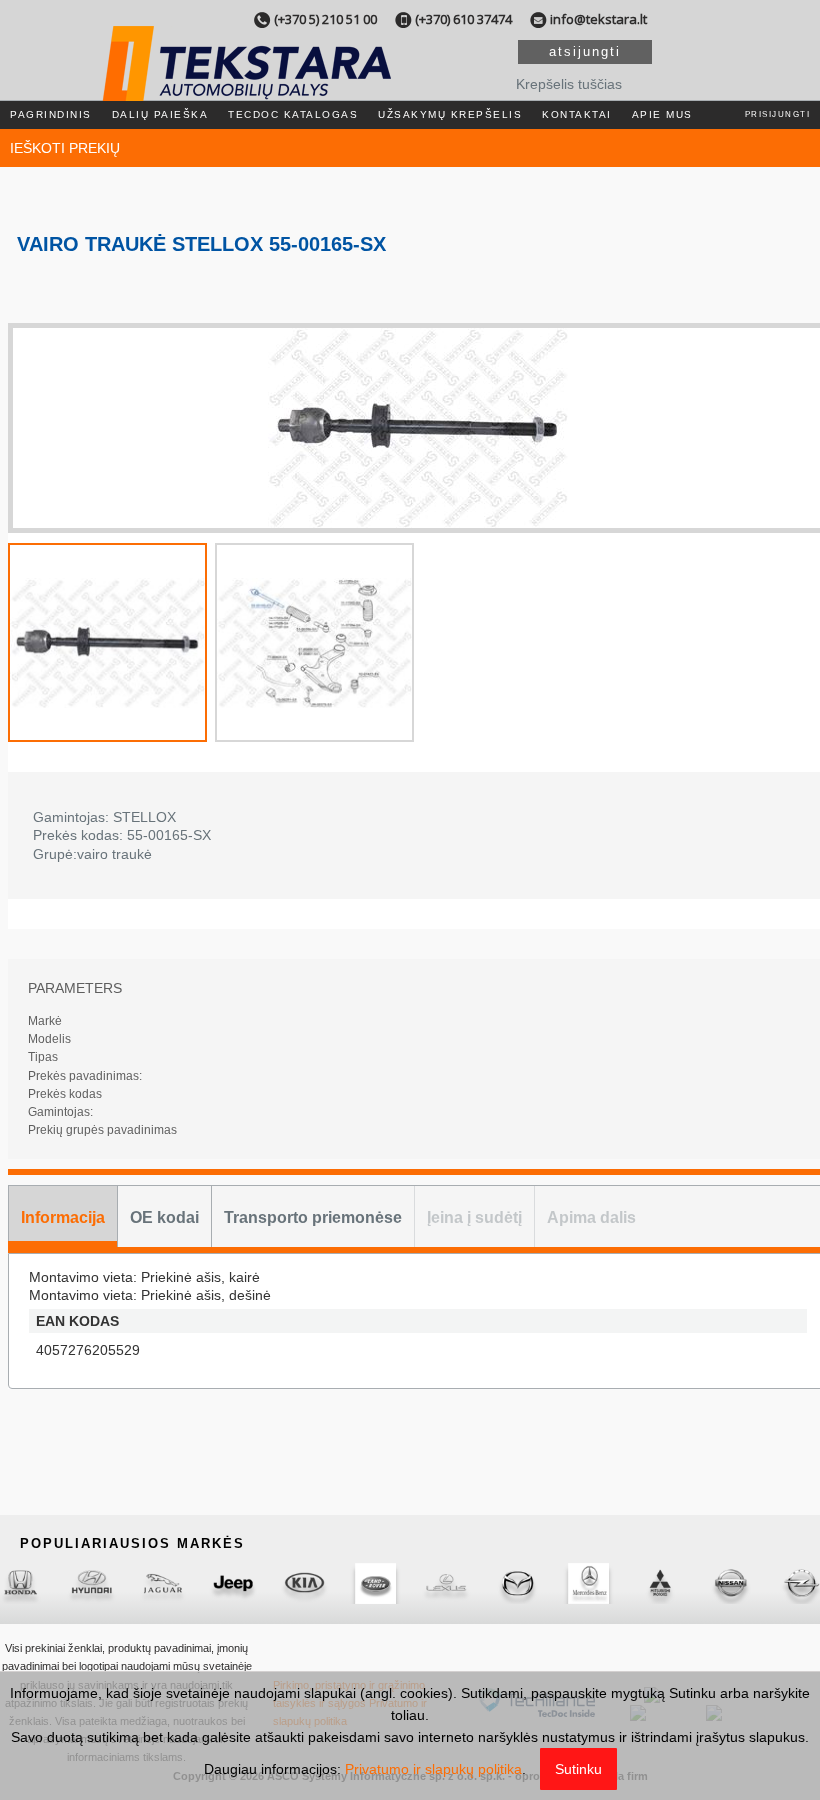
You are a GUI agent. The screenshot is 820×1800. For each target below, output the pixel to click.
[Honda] (20, 1583)
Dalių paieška (160, 114)
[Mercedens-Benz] (588, 1583)
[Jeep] (233, 1583)
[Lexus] (446, 1583)
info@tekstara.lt (598, 19)
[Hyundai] (91, 1583)
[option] (418, 428)
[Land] (375, 1583)
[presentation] (63, 1216)
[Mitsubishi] (659, 1583)
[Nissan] (730, 1583)
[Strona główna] (246, 88)
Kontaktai (577, 114)
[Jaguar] (162, 1583)
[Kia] (304, 1583)
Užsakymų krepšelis (450, 114)
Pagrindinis (51, 114)
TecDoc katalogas (293, 114)
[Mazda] (517, 1583)
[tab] (62, 1216)
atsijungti (585, 51)
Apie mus (662, 114)
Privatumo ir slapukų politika (433, 1769)
